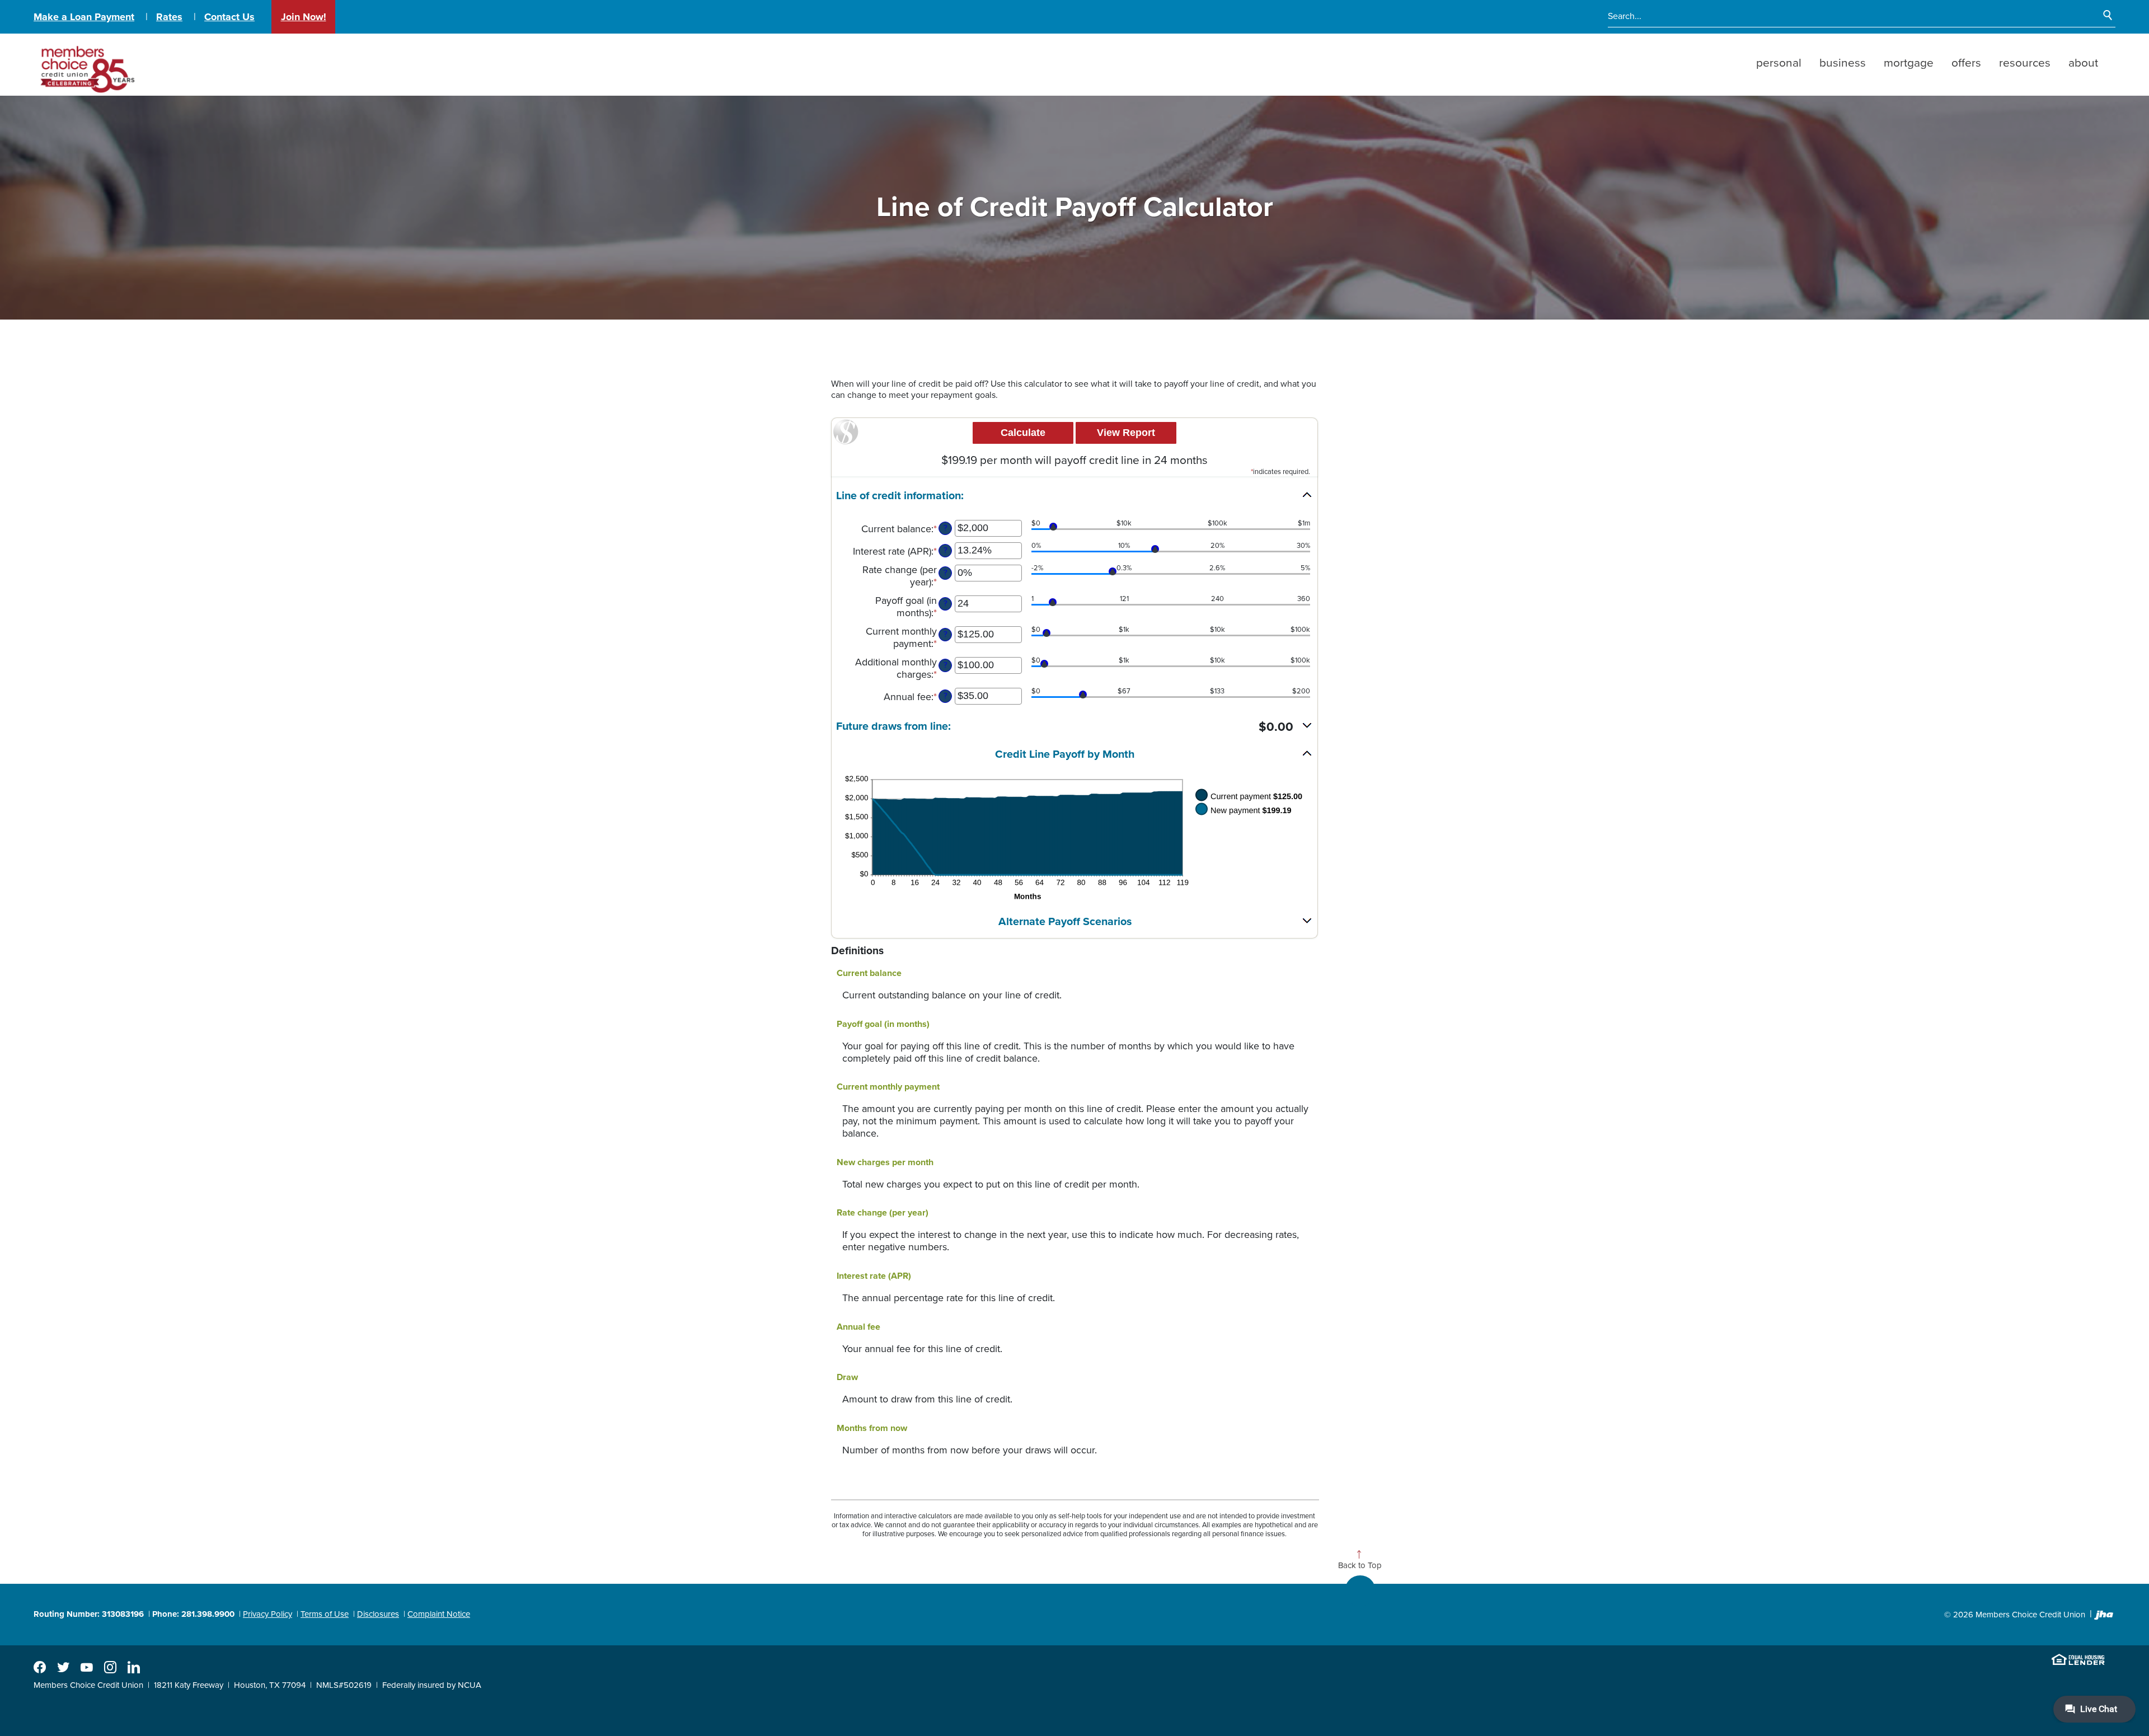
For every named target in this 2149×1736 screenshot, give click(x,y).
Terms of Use (325, 1614)
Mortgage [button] (1909, 63)
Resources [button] (2025, 63)
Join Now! (304, 17)
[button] (1074, 496)
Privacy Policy (268, 1614)
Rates (169, 17)
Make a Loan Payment (84, 17)
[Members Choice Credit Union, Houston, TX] (86, 65)
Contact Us (229, 17)
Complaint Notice (439, 1614)
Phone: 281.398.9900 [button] (193, 1614)
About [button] (2083, 63)
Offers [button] (1966, 63)
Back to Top (1360, 1565)
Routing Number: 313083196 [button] (89, 1614)
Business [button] (1843, 63)
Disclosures (378, 1614)
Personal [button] (1779, 63)
